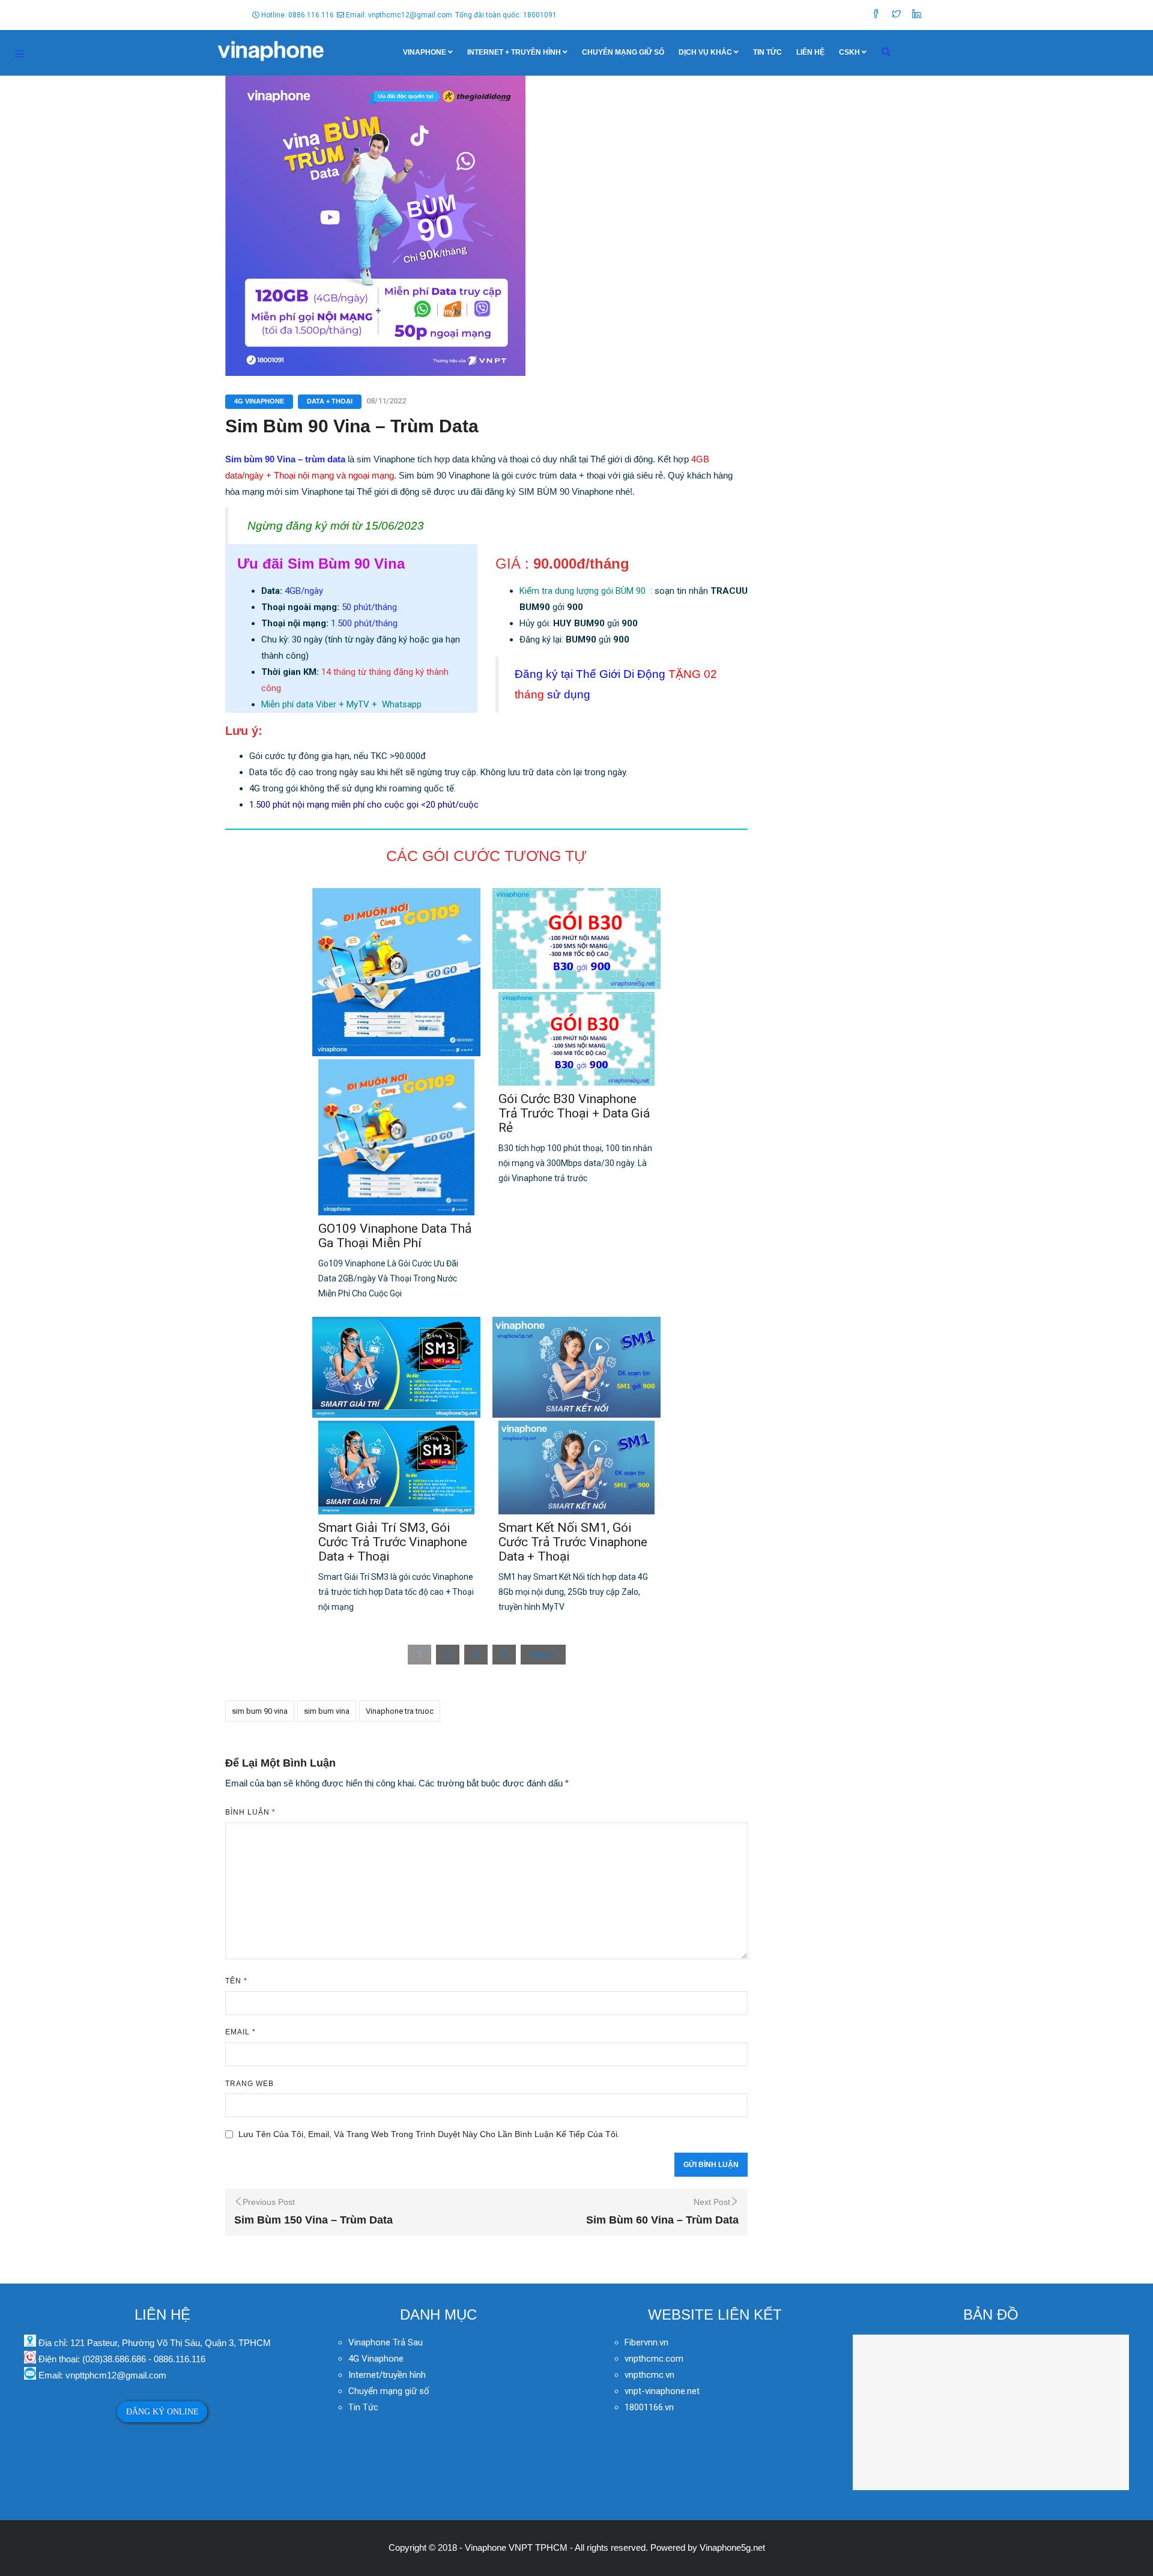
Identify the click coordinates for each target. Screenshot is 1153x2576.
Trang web (250, 2084)
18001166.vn (649, 2407)
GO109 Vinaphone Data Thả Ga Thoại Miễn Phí (395, 1236)
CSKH (849, 52)
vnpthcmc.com (654, 2359)
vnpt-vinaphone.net (662, 2391)
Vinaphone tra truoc (400, 1711)
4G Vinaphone (259, 401)
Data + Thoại (330, 401)
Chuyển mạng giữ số (623, 52)
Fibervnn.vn (646, 2342)
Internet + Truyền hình (514, 52)
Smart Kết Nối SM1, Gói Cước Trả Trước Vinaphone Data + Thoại (573, 1542)
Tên (236, 1981)
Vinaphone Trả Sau (386, 2342)
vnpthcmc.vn (649, 2375)
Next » (543, 1655)
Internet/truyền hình (388, 2375)
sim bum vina (327, 1711)
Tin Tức (767, 52)
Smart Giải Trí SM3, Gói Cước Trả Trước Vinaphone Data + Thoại (393, 1542)
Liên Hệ (810, 52)
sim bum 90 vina (260, 1711)
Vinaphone (425, 52)
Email (241, 2032)
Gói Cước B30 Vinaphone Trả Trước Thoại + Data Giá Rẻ (574, 1113)
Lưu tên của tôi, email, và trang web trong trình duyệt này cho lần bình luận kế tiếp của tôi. (429, 2134)
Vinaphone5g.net (732, 2547)
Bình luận (250, 1812)
